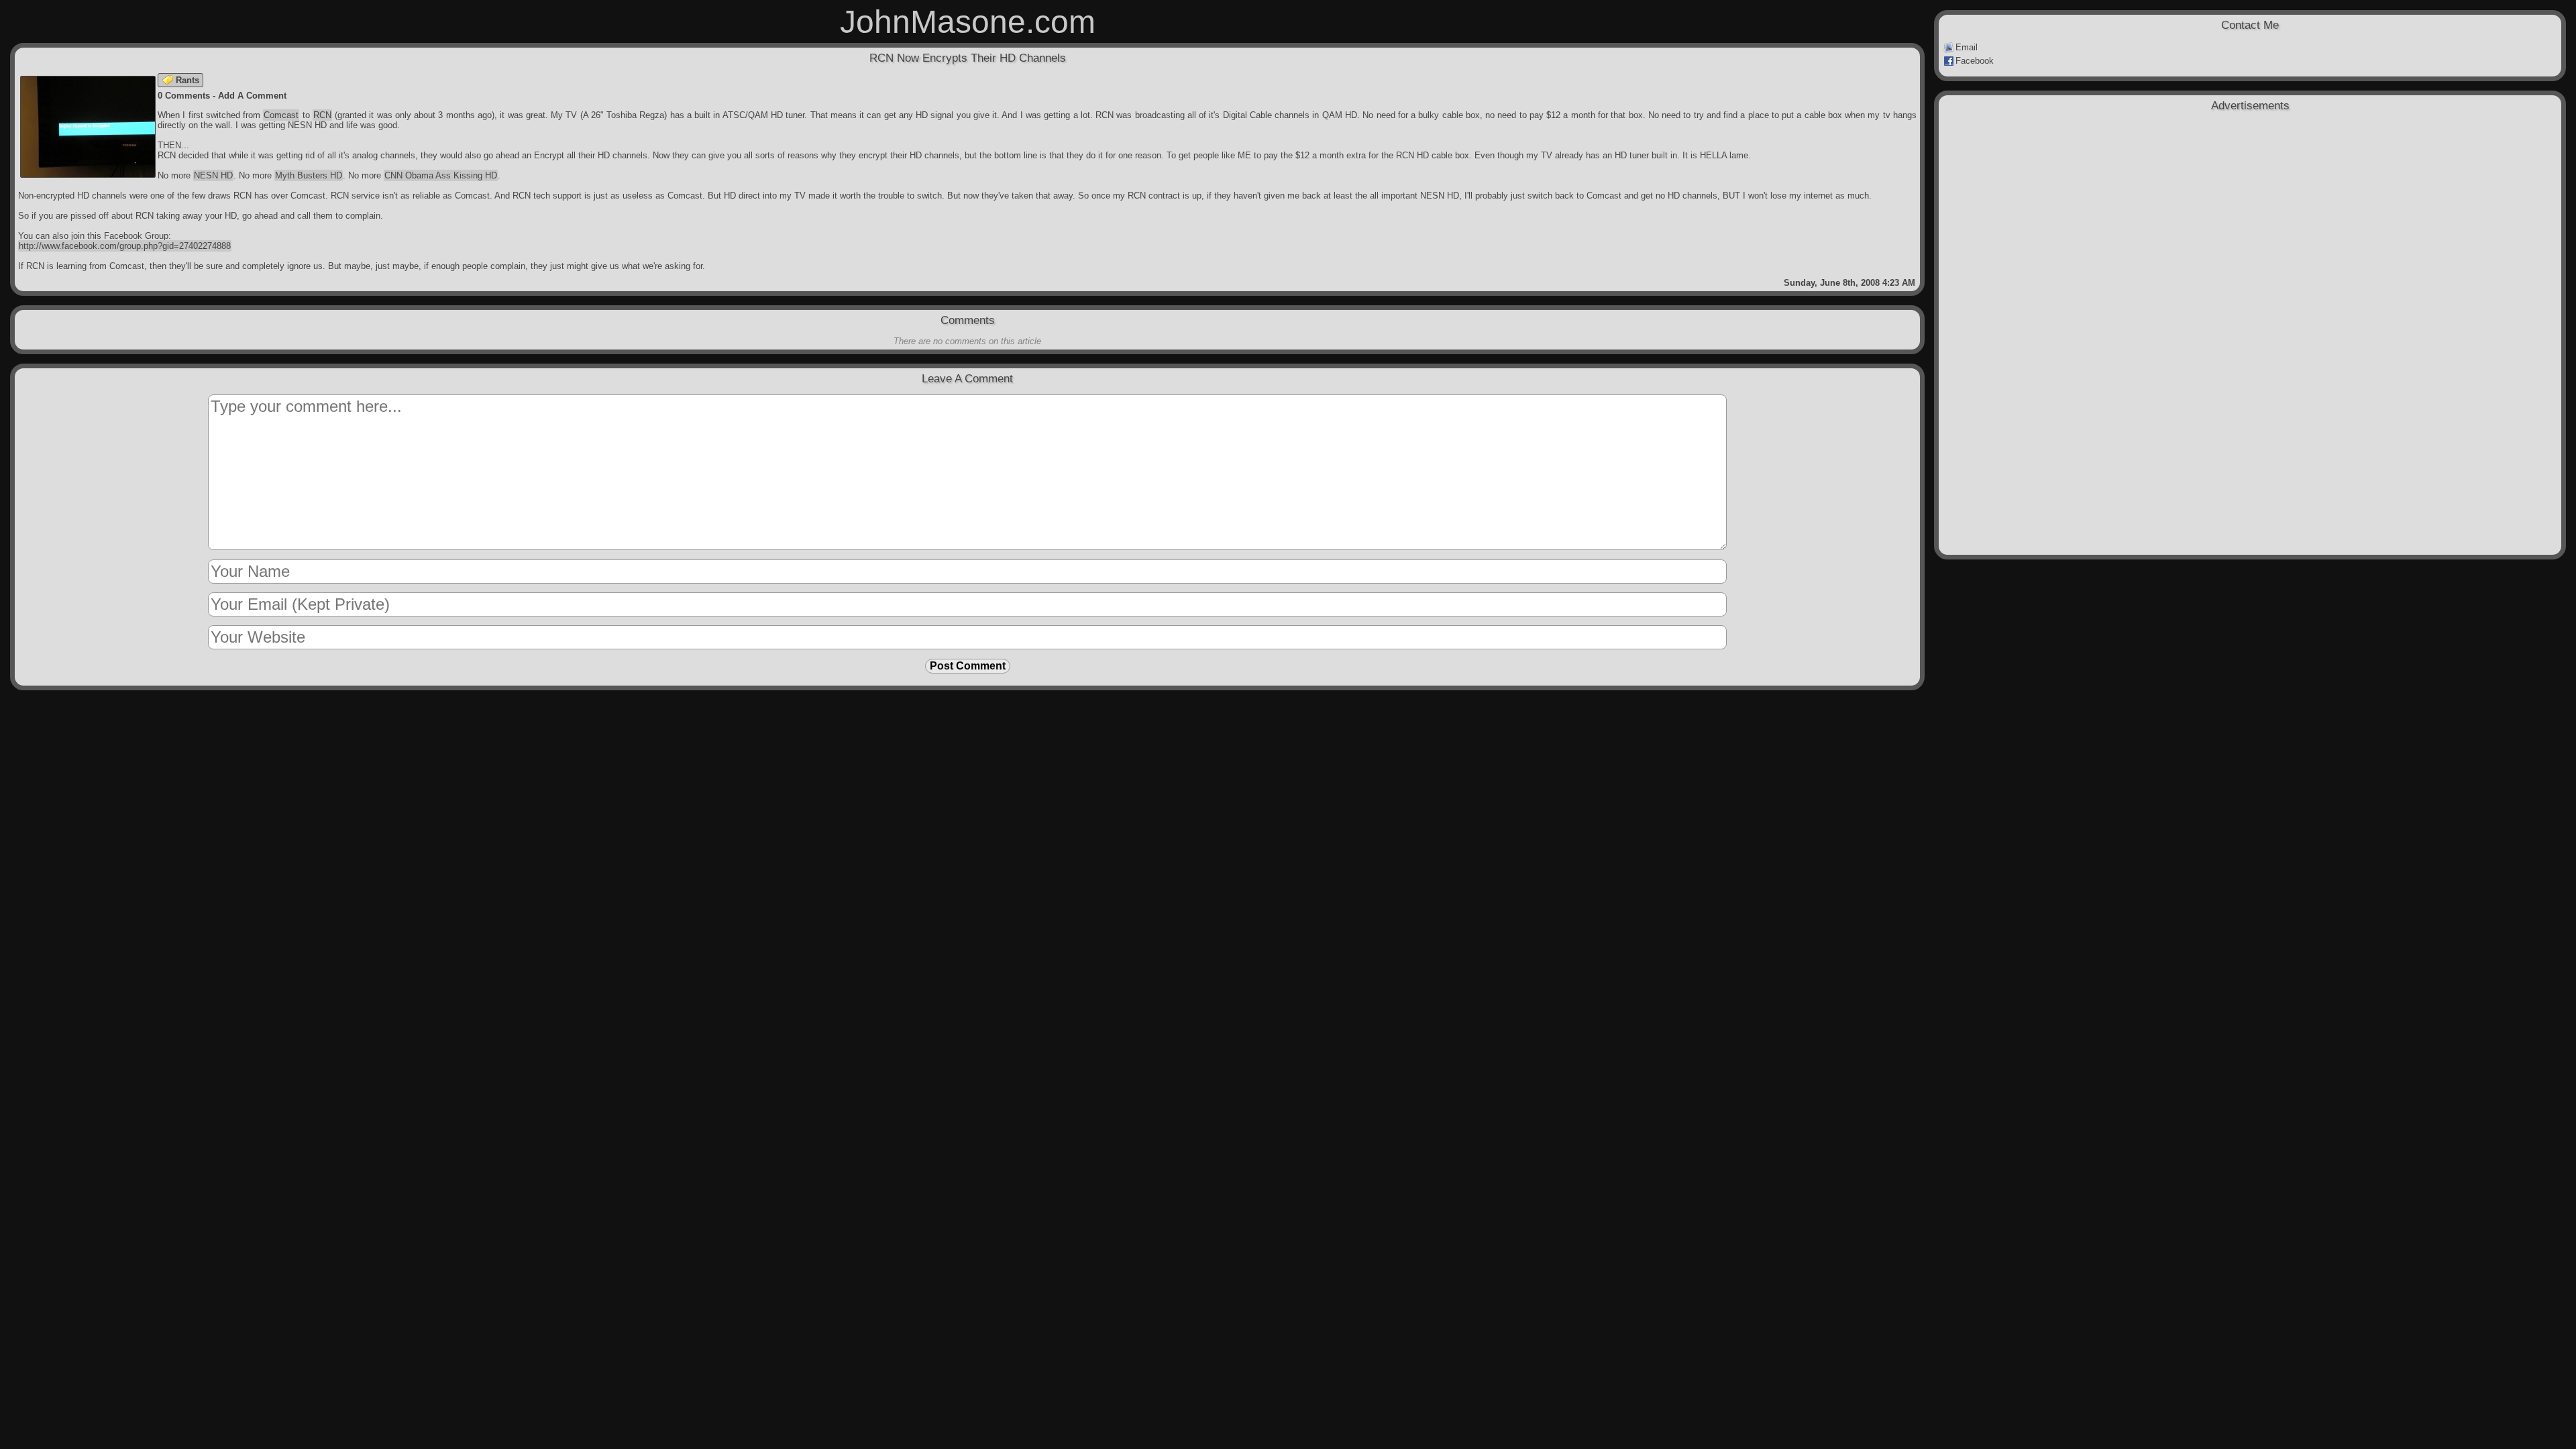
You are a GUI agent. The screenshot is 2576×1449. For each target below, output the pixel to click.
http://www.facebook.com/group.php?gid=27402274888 (125, 246)
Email (1967, 47)
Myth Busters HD (309, 175)
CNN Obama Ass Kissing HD (441, 175)
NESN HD (213, 175)
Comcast (281, 115)
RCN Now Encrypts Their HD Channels (968, 58)
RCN (322, 115)
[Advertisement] (2250, 189)
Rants (187, 80)
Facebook (1975, 61)
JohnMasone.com (968, 22)
